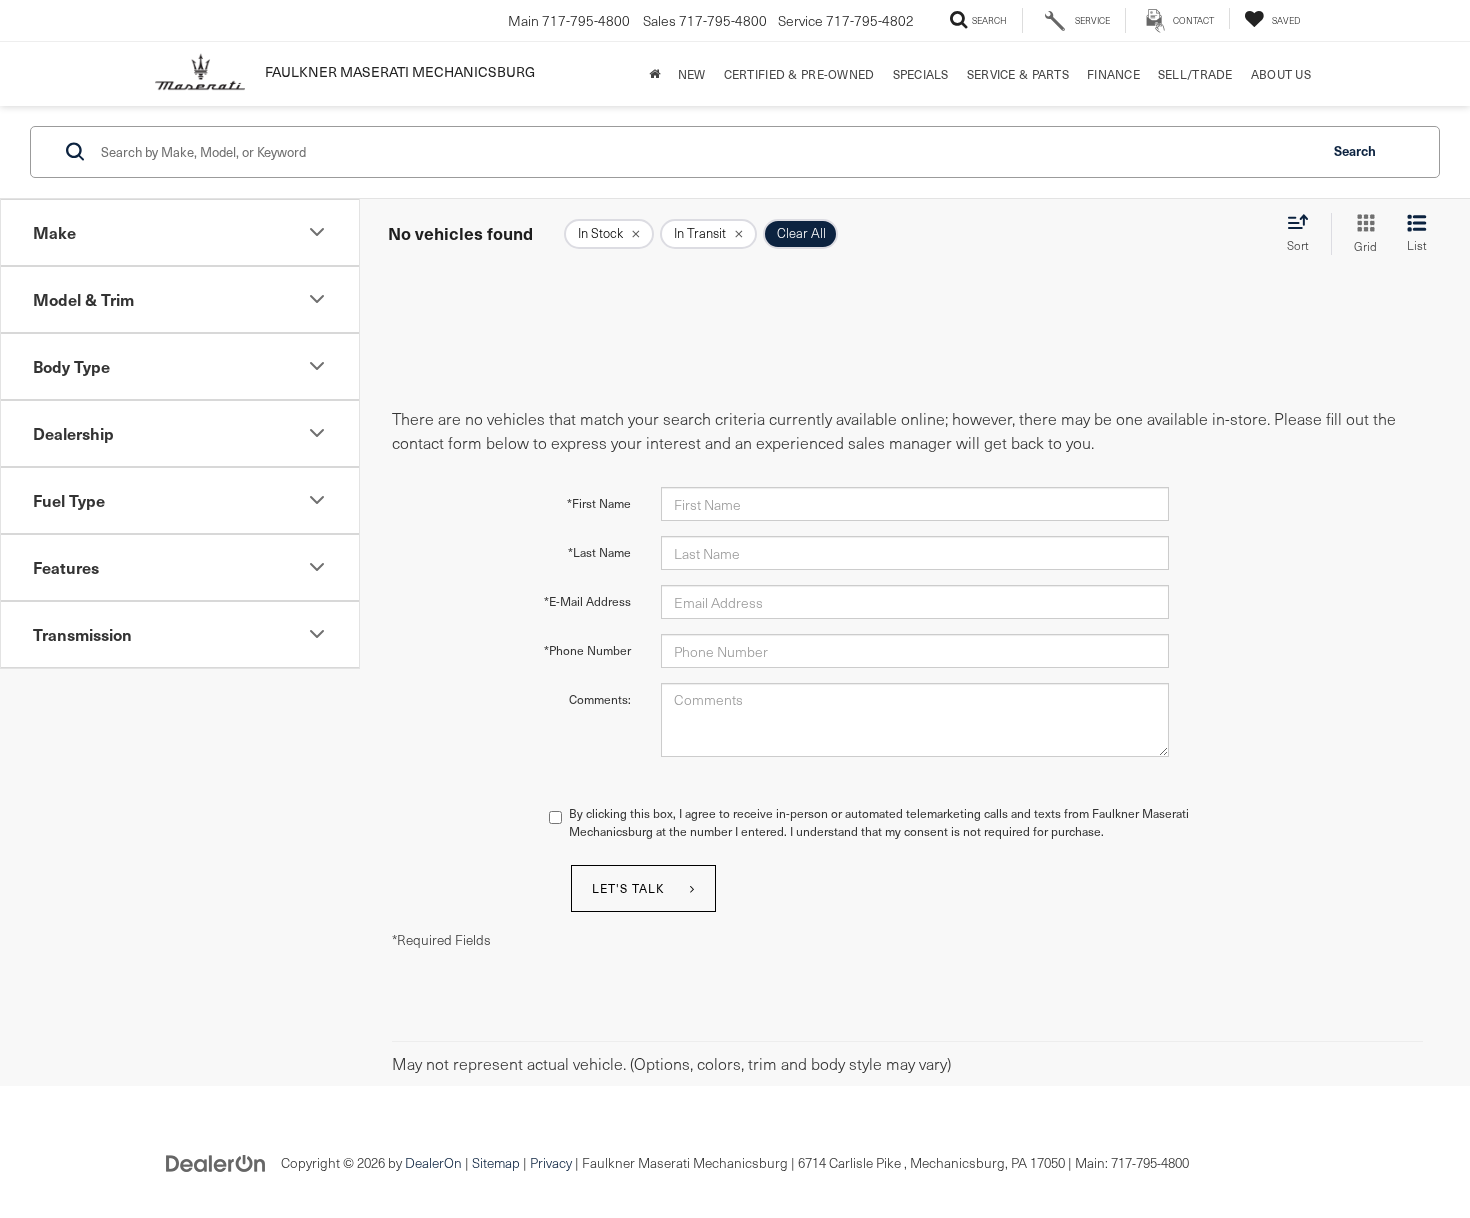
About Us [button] (1281, 74)
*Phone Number (587, 650)
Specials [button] (921, 74)
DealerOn (433, 1162)
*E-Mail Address (587, 601)
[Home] (654, 74)
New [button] (692, 74)
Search (1355, 150)
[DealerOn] (216, 1161)
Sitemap (496, 1162)
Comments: (600, 699)
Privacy (551, 1162)
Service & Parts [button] (1018, 74)
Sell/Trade (1195, 74)
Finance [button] (1113, 74)
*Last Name (599, 552)
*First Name (599, 503)
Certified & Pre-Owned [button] (799, 74)
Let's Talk (628, 888)
